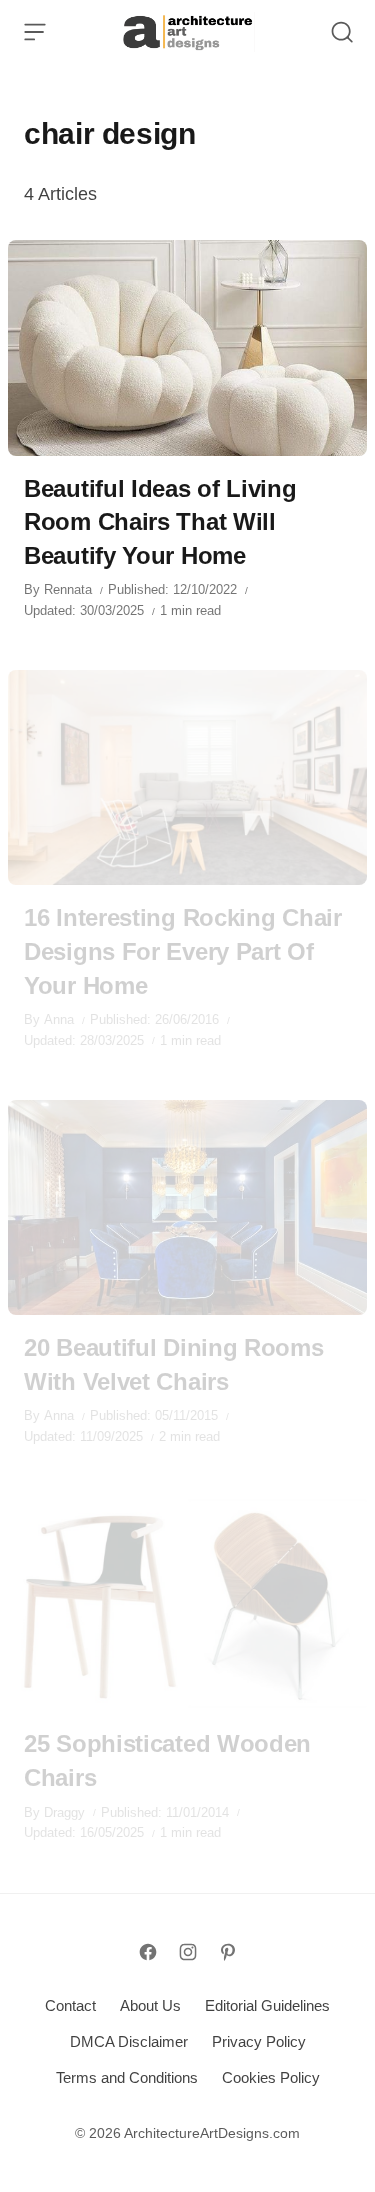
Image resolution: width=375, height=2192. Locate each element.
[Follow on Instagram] (188, 1952)
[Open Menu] (35, 32)
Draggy (64, 1812)
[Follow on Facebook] (148, 1952)
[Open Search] (342, 32)
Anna (59, 1019)
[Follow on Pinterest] (228, 1952)
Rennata (68, 589)
